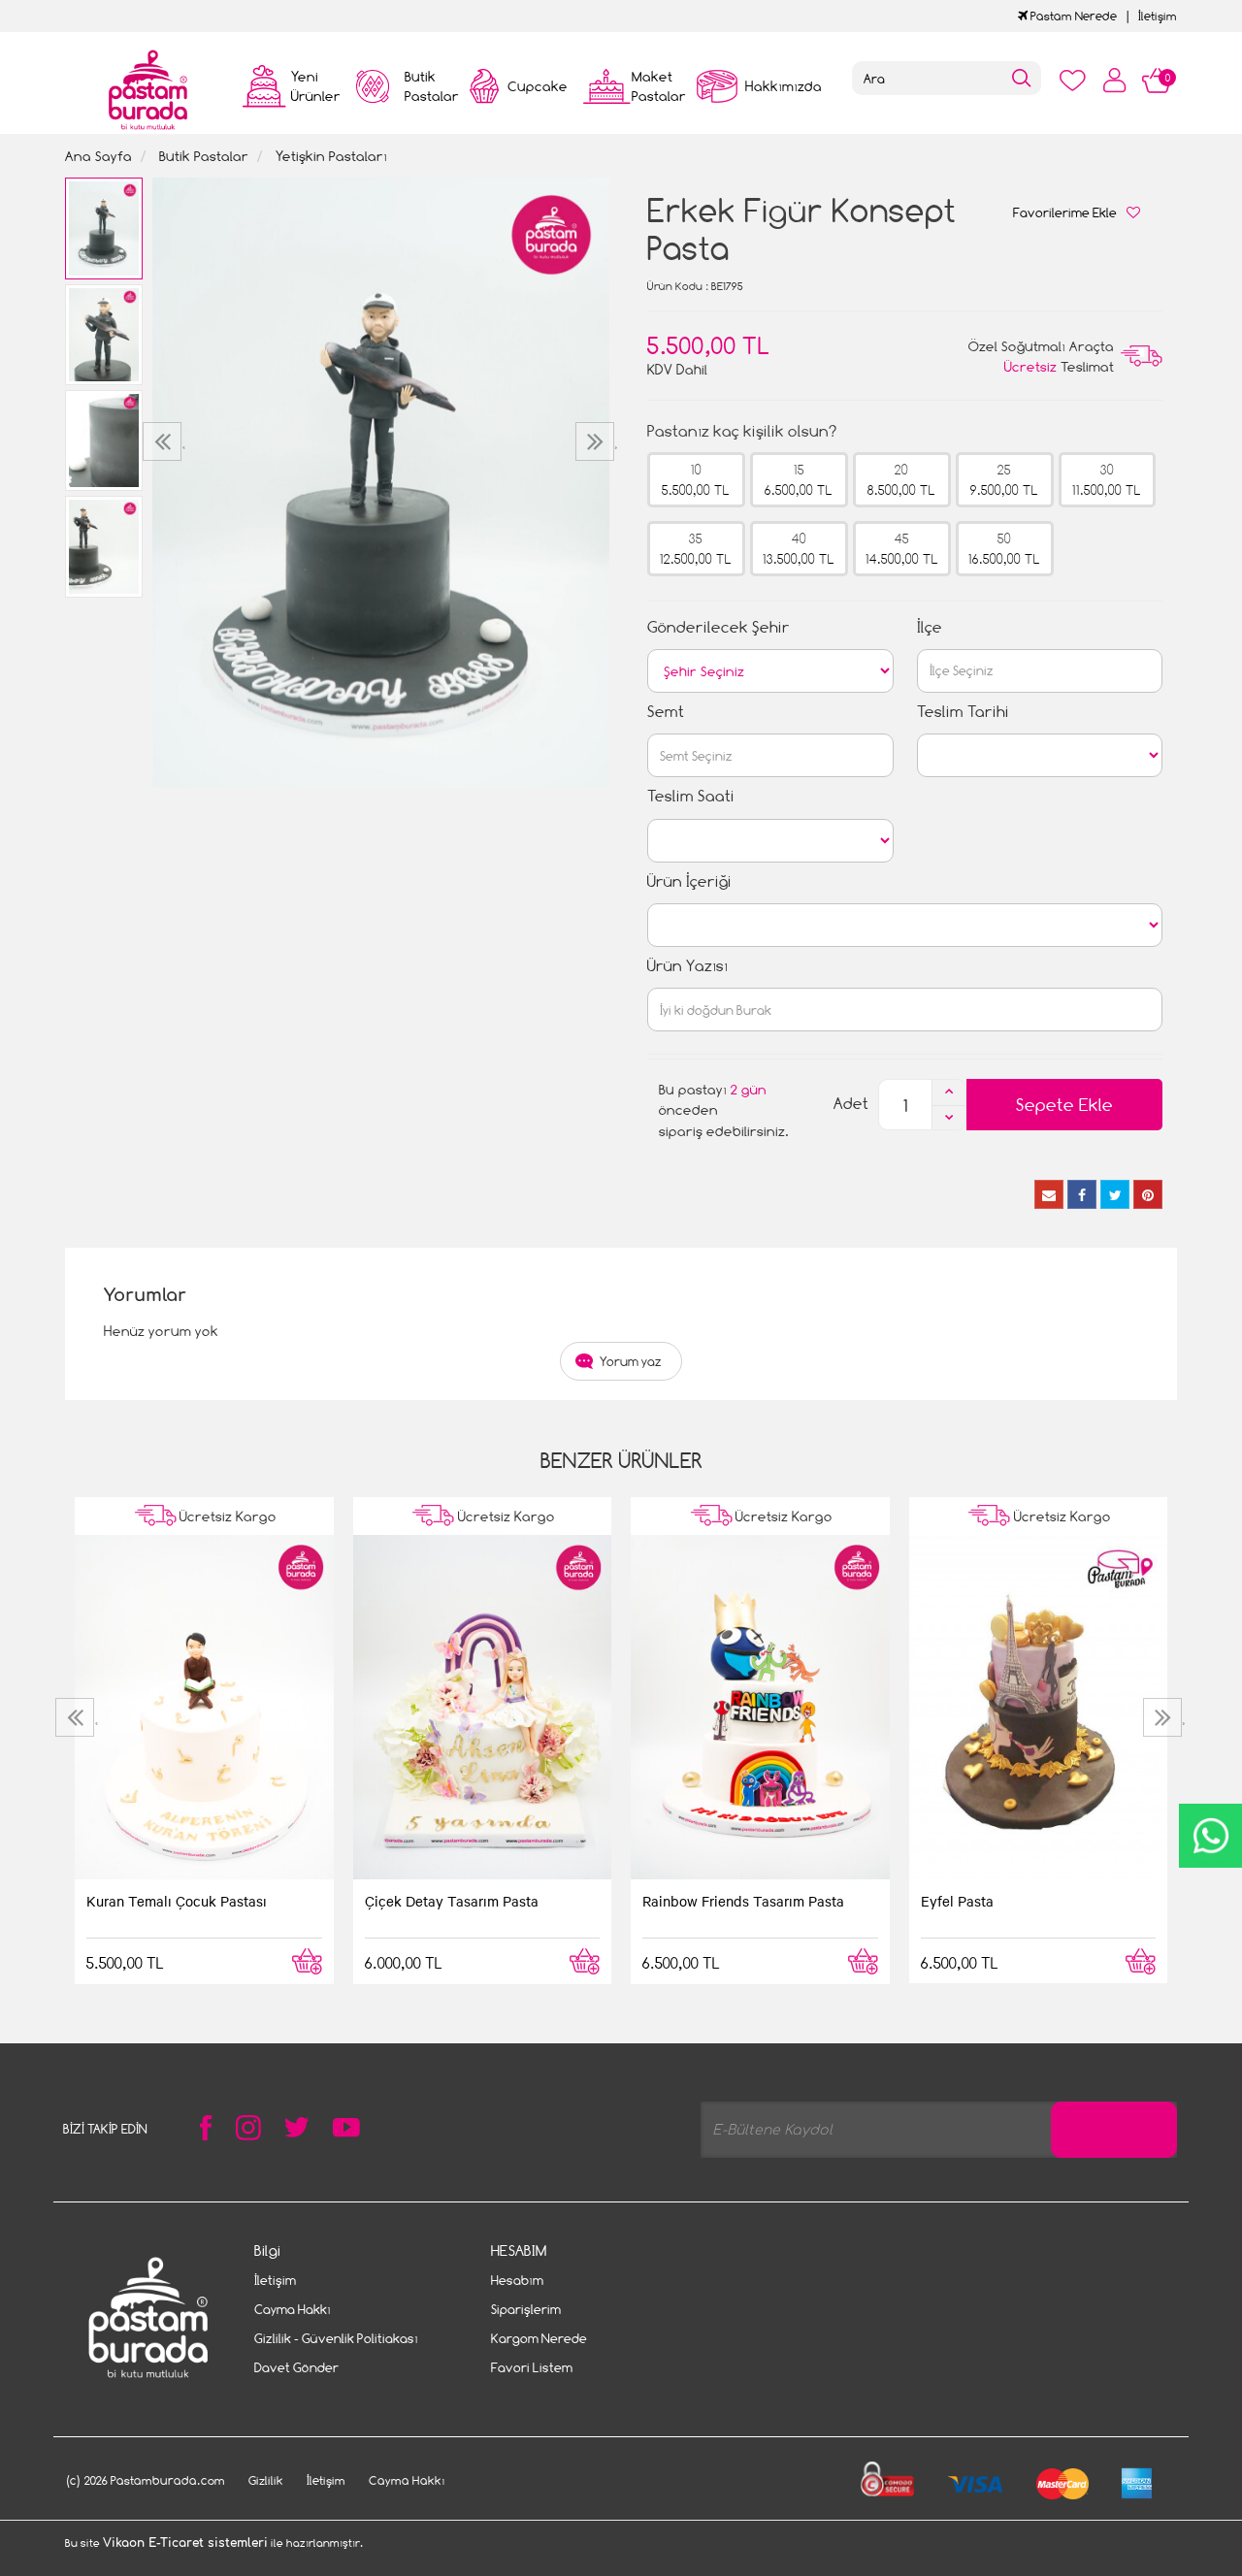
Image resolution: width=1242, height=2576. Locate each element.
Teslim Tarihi (963, 712)
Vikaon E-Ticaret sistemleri (185, 2543)
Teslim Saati (691, 796)
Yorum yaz (631, 1361)
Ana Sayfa (98, 156)
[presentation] (164, 441)
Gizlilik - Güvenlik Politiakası (336, 2338)
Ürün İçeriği (689, 881)
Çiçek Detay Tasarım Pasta (452, 1901)
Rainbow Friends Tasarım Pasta (743, 1901)
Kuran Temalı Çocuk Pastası (177, 1901)
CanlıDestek (1210, 1836)
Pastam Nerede (1072, 16)
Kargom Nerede (539, 2338)
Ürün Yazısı (687, 966)
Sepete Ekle (1064, 1105)
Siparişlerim (526, 2309)
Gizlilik (266, 2480)
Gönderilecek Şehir (719, 627)
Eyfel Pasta (957, 1901)
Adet (851, 1104)
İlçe (930, 627)
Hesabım (517, 2280)
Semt (666, 712)
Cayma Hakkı (293, 2309)
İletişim (1158, 16)
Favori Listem (532, 2367)
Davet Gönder (296, 2367)
